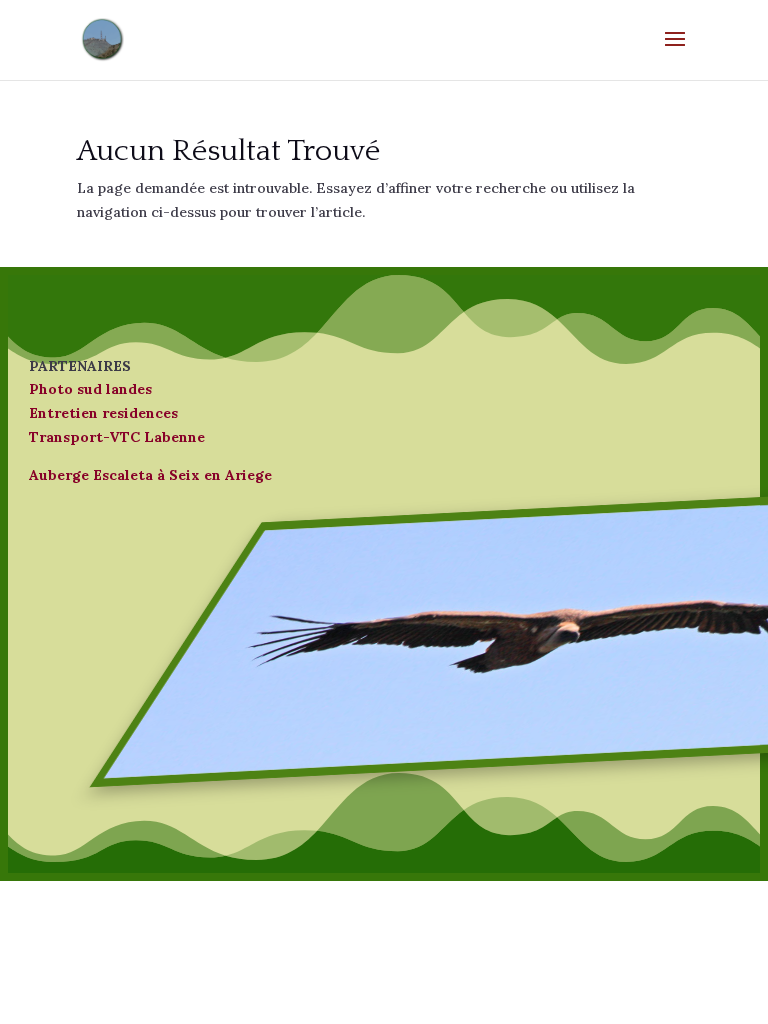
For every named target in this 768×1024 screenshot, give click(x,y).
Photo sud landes (90, 389)
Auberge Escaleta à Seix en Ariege (150, 475)
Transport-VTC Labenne (117, 437)
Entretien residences (103, 413)
